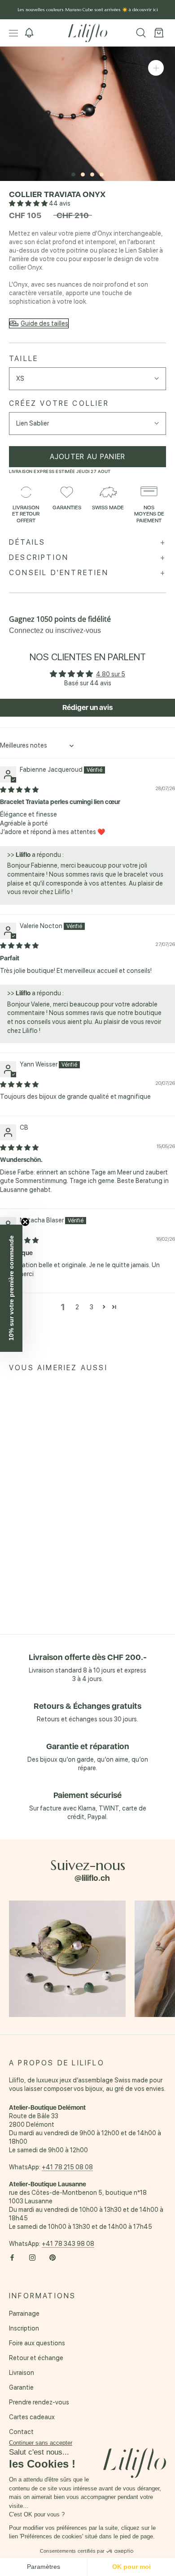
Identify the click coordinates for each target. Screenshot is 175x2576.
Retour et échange (36, 2358)
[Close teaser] (25, 1222)
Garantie (21, 2387)
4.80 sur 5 (111, 674)
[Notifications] (29, 33)
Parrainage (24, 2314)
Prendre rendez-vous (39, 2402)
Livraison (22, 2373)
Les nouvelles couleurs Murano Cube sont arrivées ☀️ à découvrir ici (88, 10)
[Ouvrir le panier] (159, 33)
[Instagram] (32, 2257)
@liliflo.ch (92, 1878)
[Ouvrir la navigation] (13, 33)
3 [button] (92, 1307)
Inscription (24, 2328)
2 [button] (77, 1307)
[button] (29, 203)
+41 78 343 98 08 (68, 2244)
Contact (21, 2432)
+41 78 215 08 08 (67, 2167)
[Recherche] (141, 33)
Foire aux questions (37, 2343)
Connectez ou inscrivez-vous (55, 630)
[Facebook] (12, 2257)
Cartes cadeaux (32, 2417)
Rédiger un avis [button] (87, 707)
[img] (19, 790)
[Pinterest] (52, 2257)
